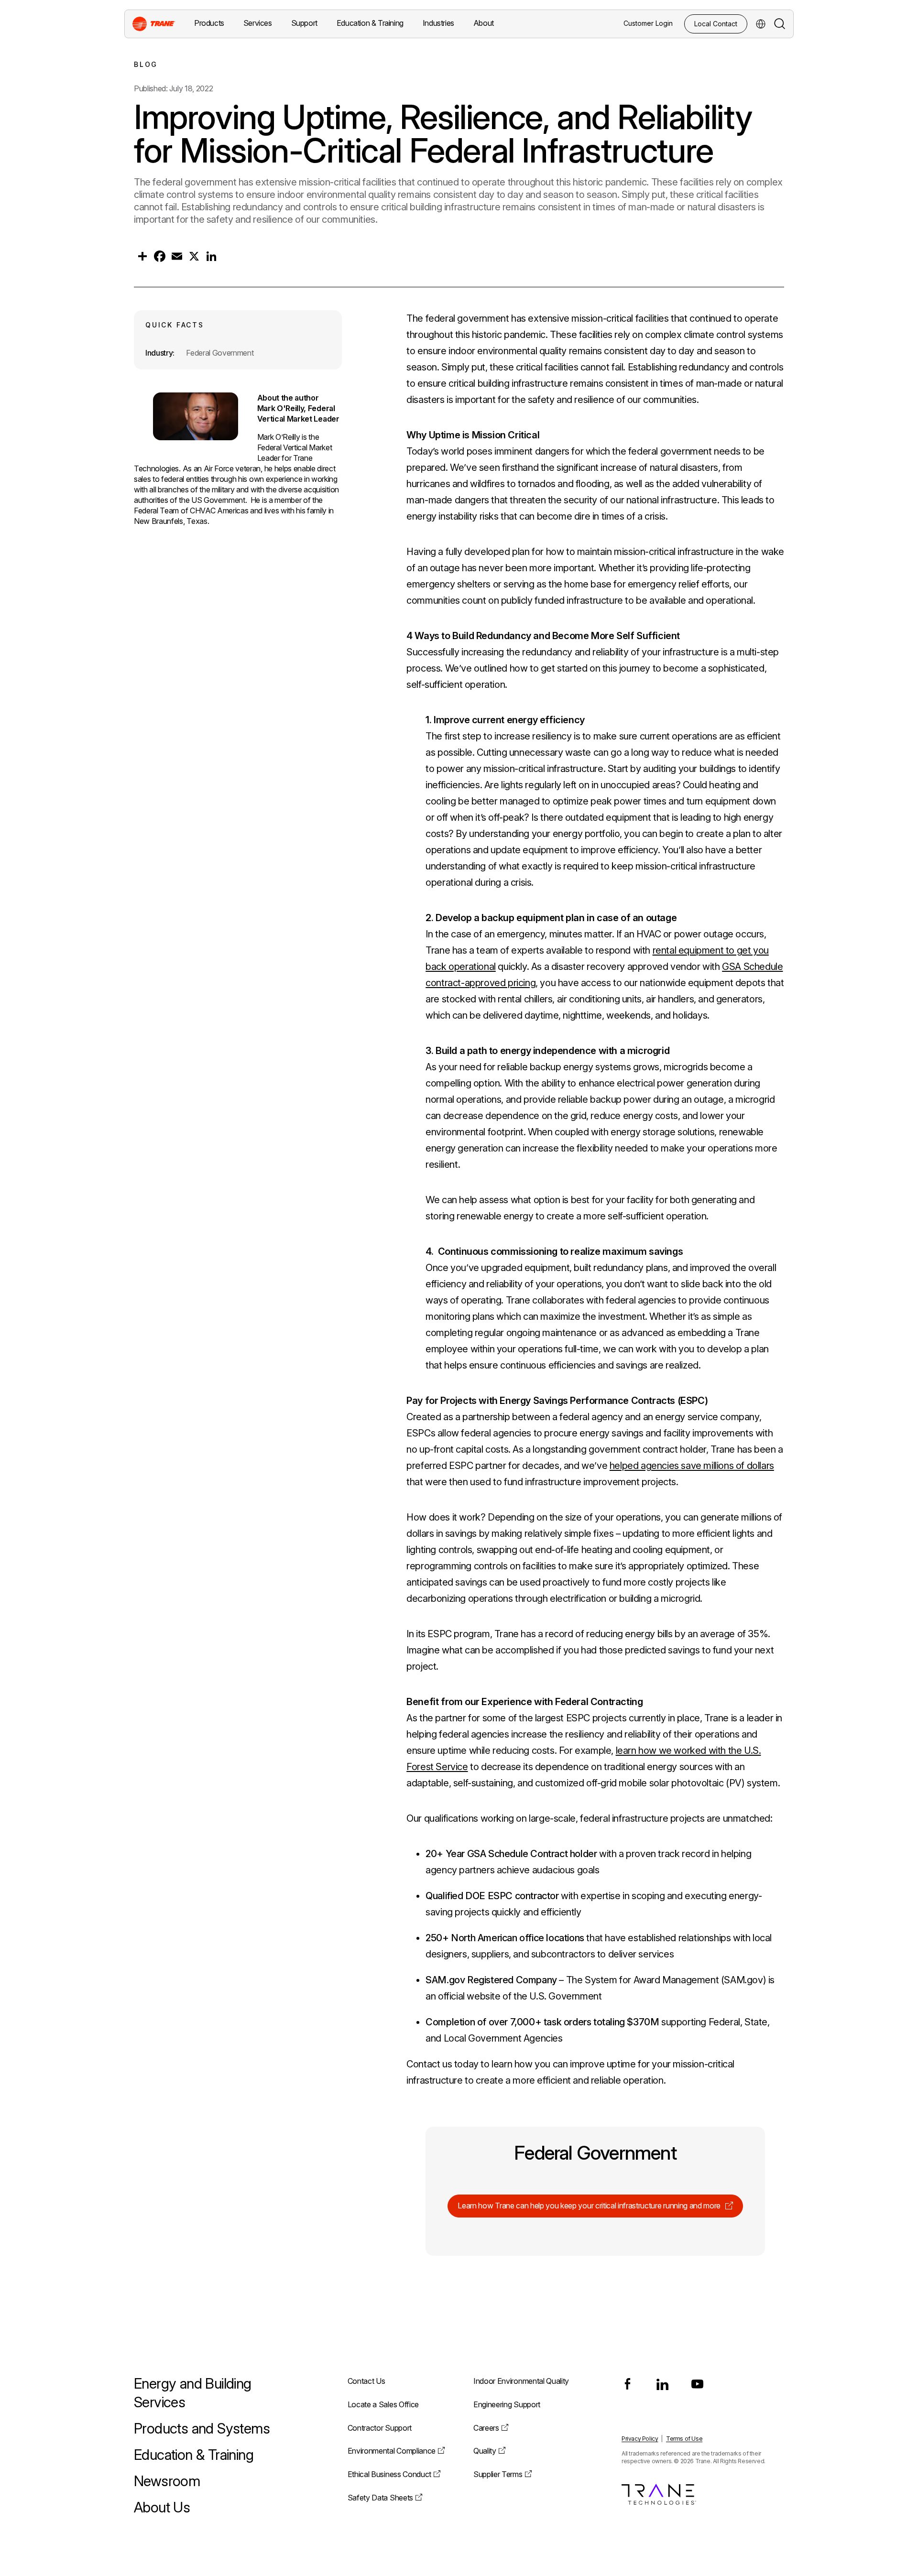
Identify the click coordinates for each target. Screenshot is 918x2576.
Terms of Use (684, 2439)
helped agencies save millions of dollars (692, 1466)
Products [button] (209, 23)
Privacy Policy (640, 2439)
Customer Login (648, 23)
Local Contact (716, 24)
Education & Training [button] (370, 23)
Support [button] (304, 23)
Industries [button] (438, 23)
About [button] (484, 23)
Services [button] (258, 23)
